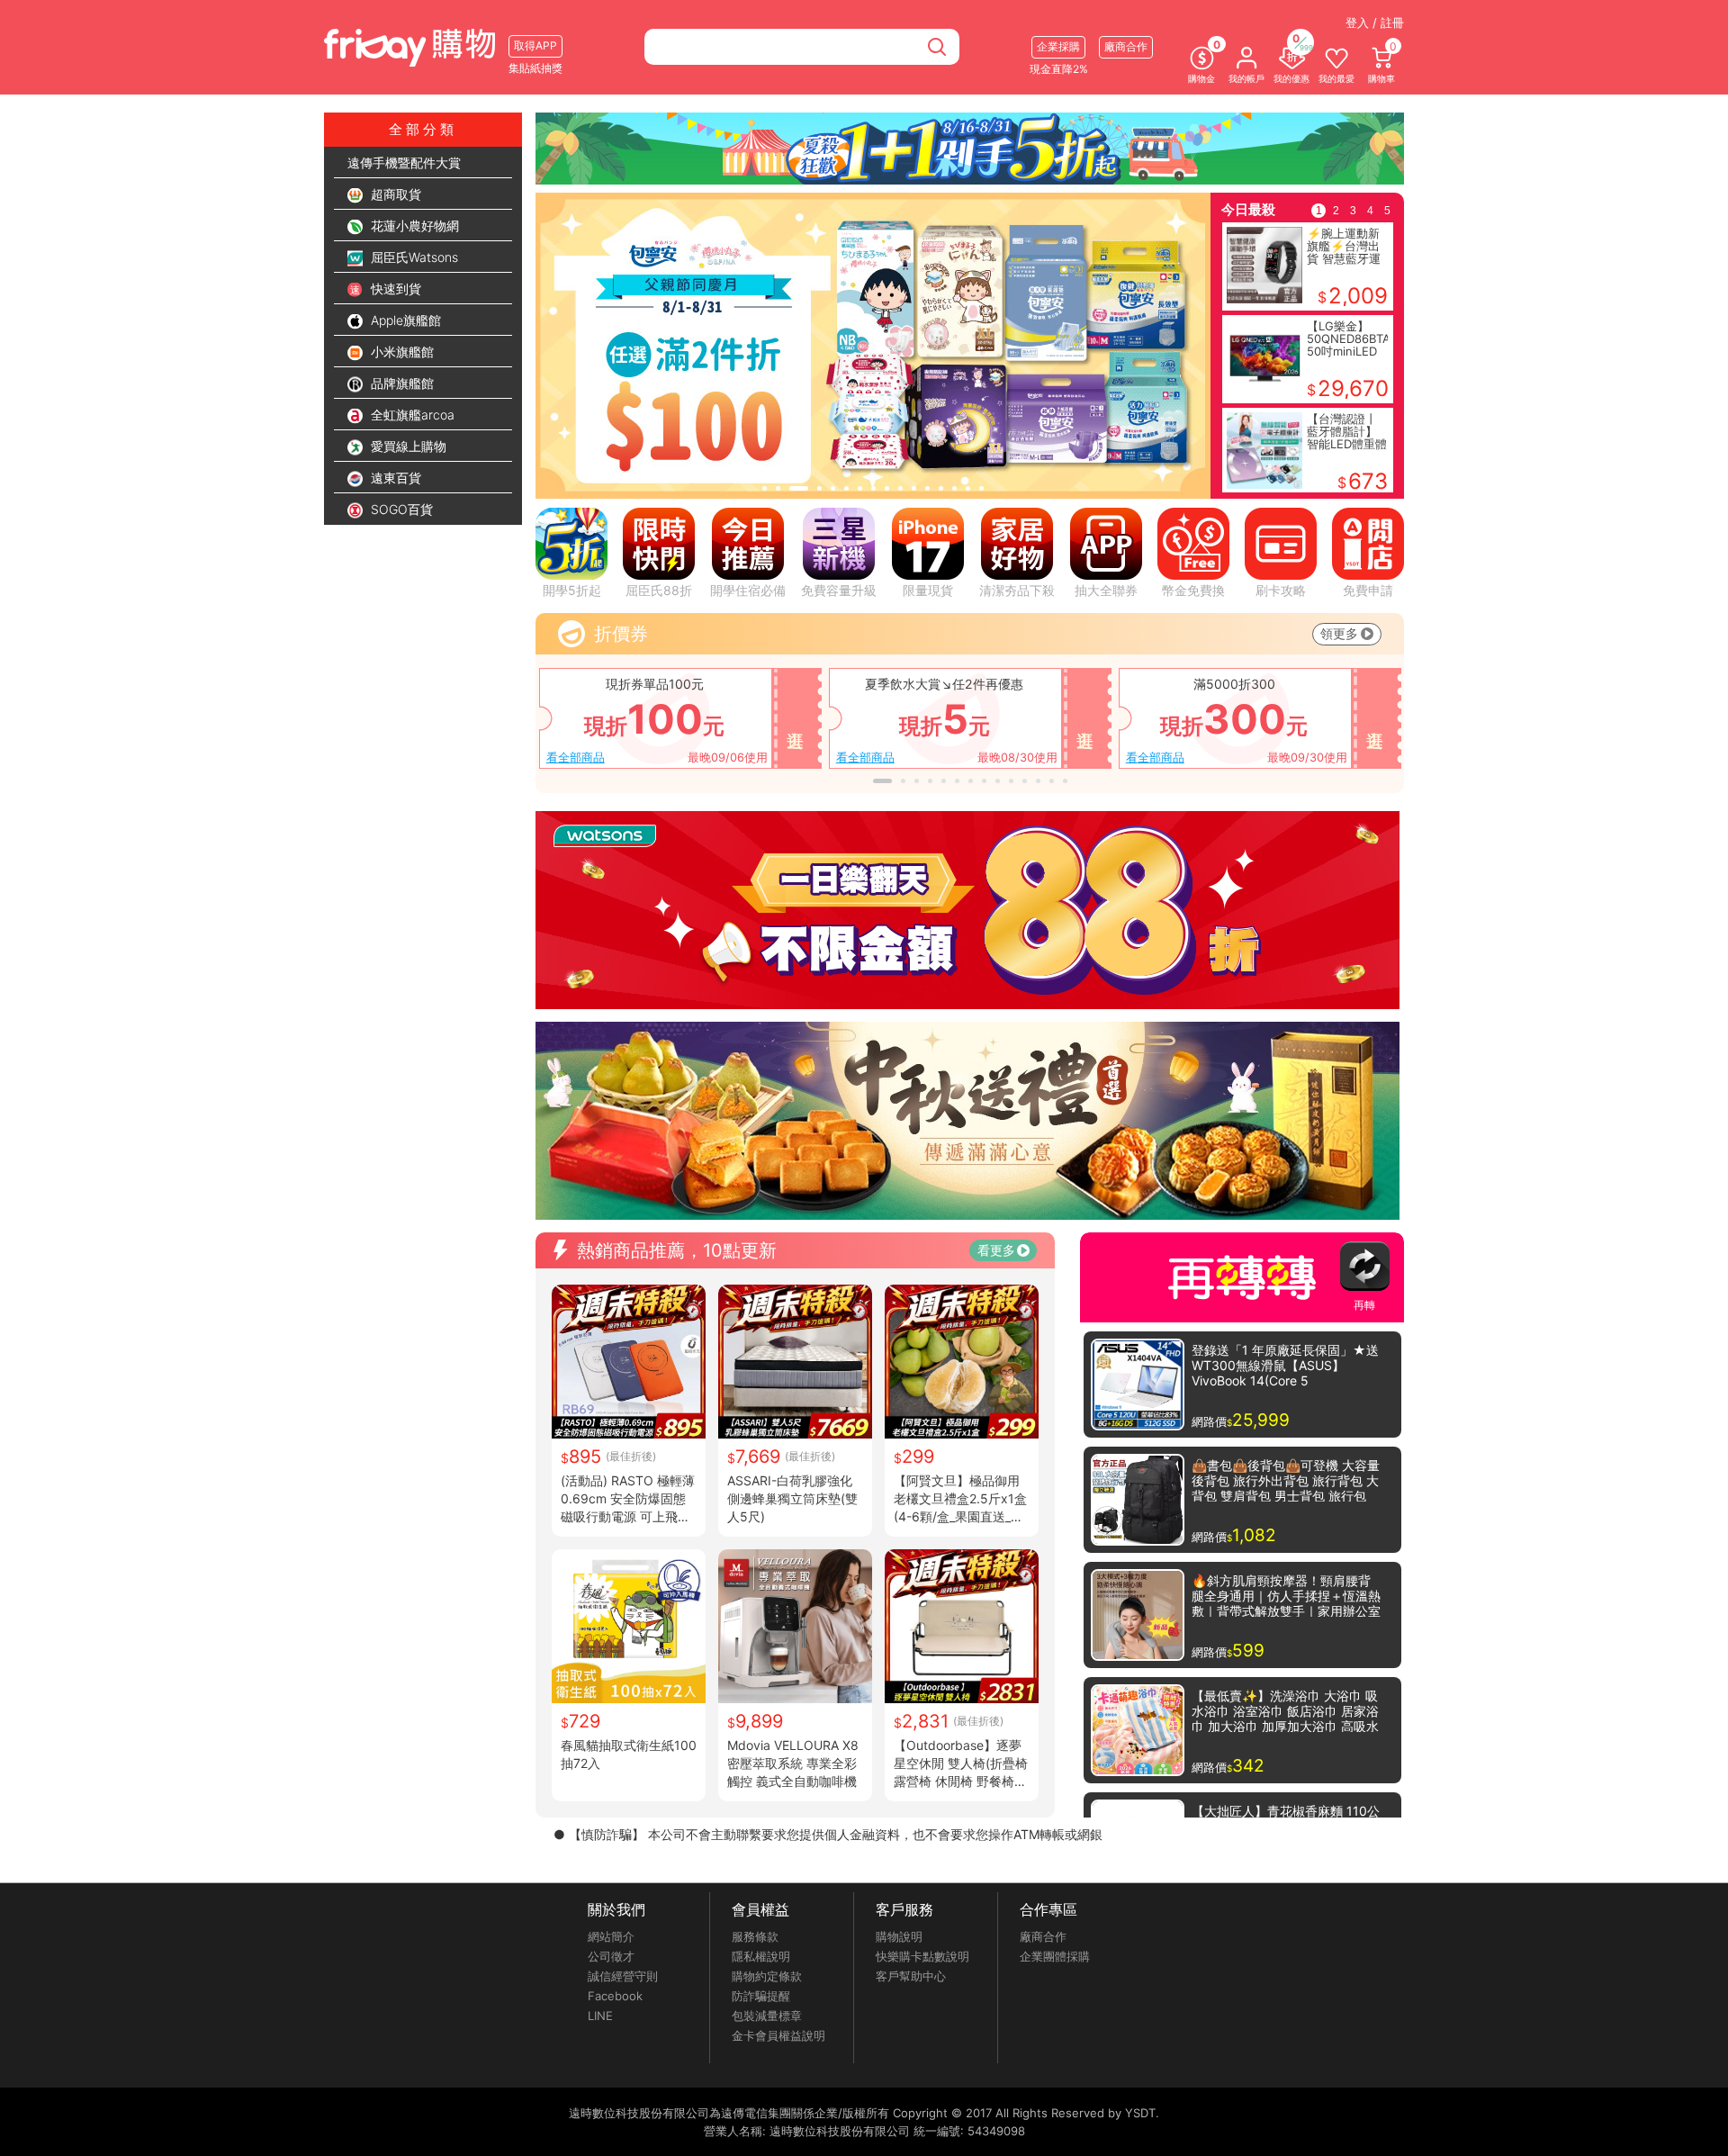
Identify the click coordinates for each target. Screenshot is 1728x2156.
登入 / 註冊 (1375, 23)
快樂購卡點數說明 (922, 1956)
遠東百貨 (394, 478)
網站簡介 (611, 1936)
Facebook (615, 1996)
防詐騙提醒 (761, 1996)
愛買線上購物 (407, 446)
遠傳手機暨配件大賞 (404, 162)
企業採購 (1058, 46)
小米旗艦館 (400, 352)
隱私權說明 (761, 1956)
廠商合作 (1043, 1936)
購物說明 (899, 1936)
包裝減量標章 (767, 2016)
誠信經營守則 (623, 1976)
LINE (600, 2016)
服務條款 (755, 1936)
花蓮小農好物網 (413, 226)
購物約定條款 (767, 1976)
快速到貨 (394, 289)
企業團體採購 (1055, 1956)
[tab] (765, 488)
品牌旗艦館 (400, 383)
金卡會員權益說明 (778, 2035)
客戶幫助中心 (911, 1976)
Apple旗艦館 (404, 320)
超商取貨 (394, 194)
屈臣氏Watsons (413, 257)
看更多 (996, 1250)
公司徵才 (611, 1956)
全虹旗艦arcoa (411, 415)
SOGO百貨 (400, 509)
